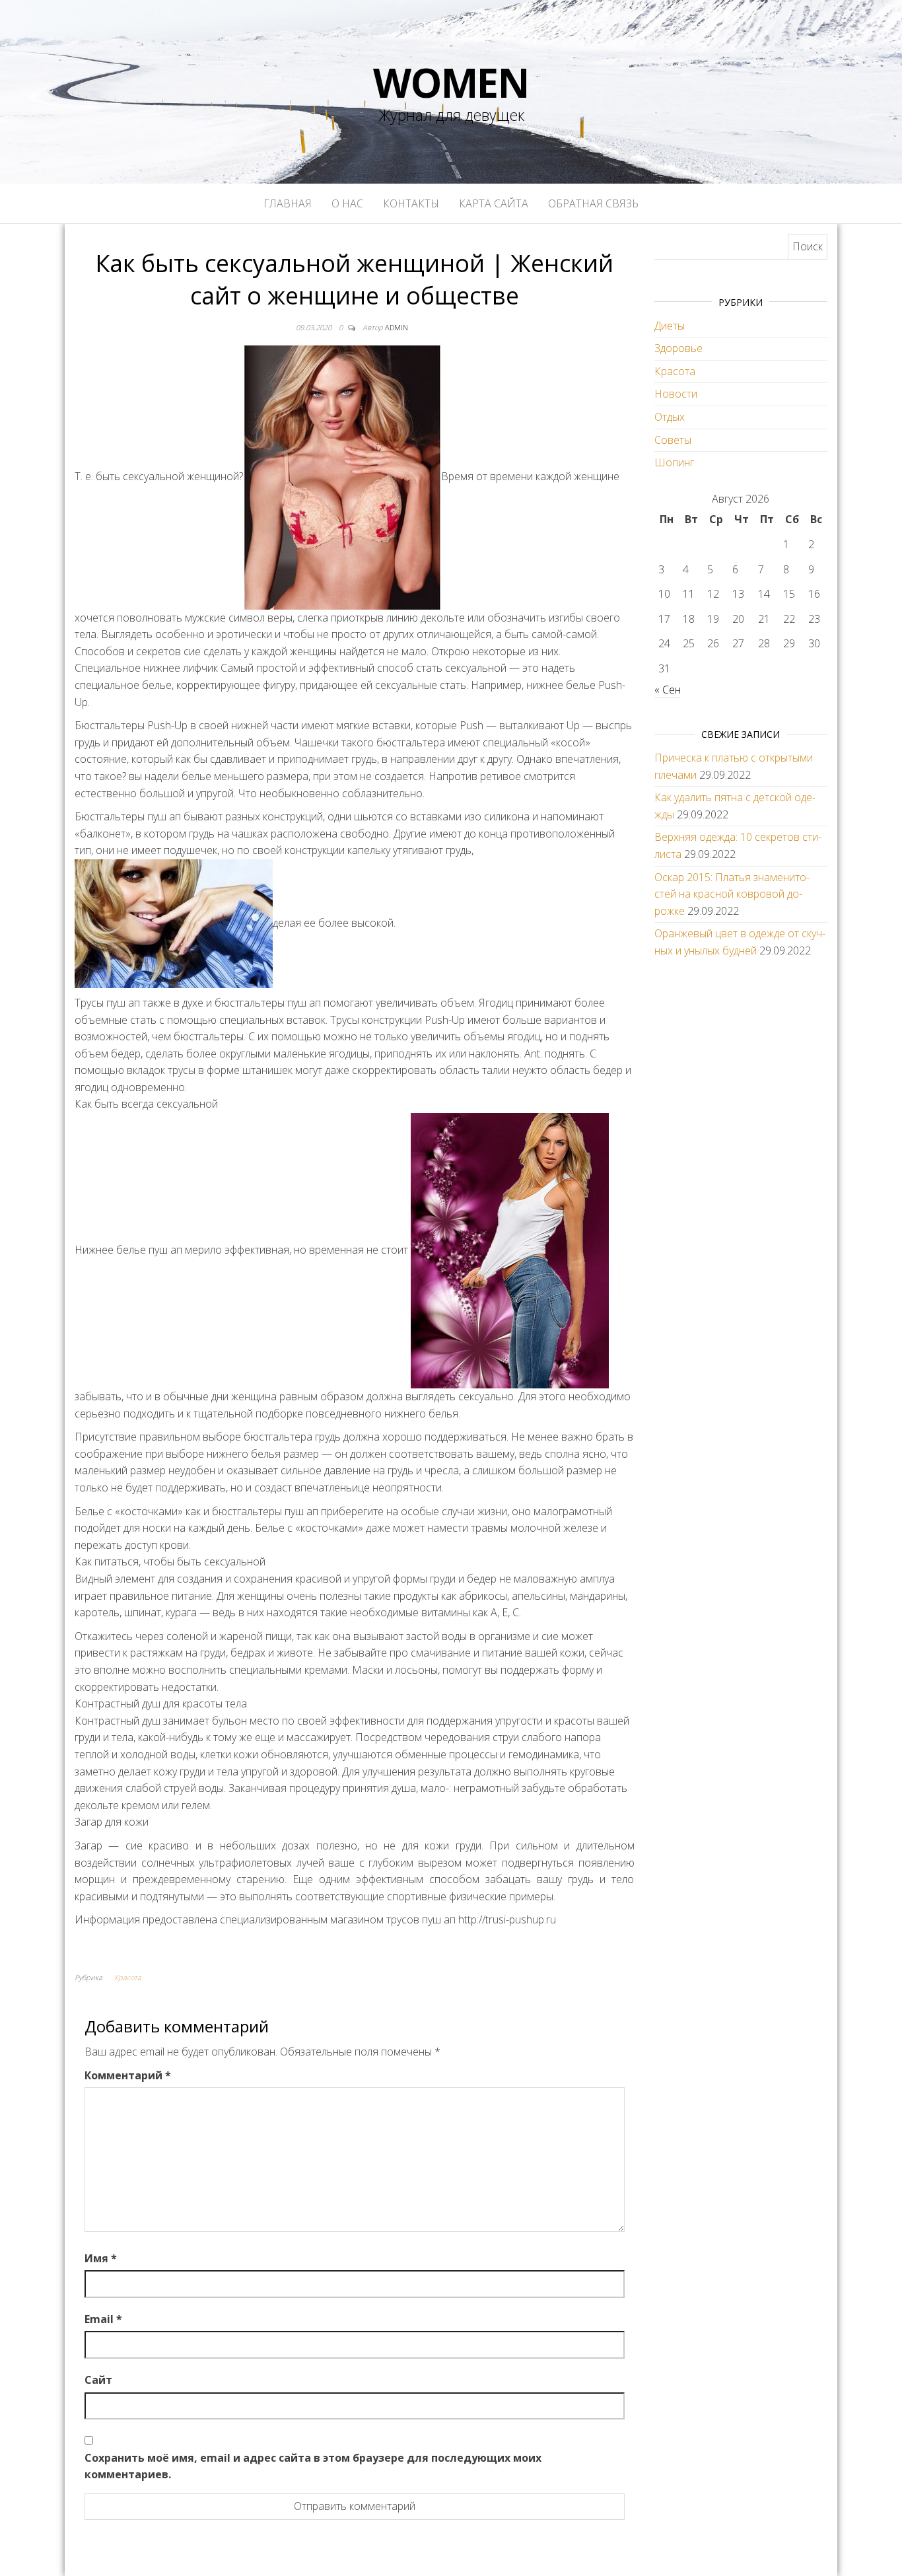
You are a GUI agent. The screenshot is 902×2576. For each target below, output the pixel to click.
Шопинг (674, 462)
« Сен (668, 690)
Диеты (670, 326)
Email (103, 2319)
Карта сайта (494, 203)
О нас (347, 203)
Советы (673, 440)
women (451, 83)
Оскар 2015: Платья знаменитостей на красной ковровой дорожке (732, 894)
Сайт (98, 2380)
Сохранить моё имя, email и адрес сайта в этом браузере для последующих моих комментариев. (313, 2466)
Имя (101, 2258)
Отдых (670, 417)
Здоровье (678, 348)
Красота (128, 1977)
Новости (676, 394)
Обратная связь (593, 203)
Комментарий (128, 2075)
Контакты (411, 203)
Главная (288, 203)
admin (397, 327)
